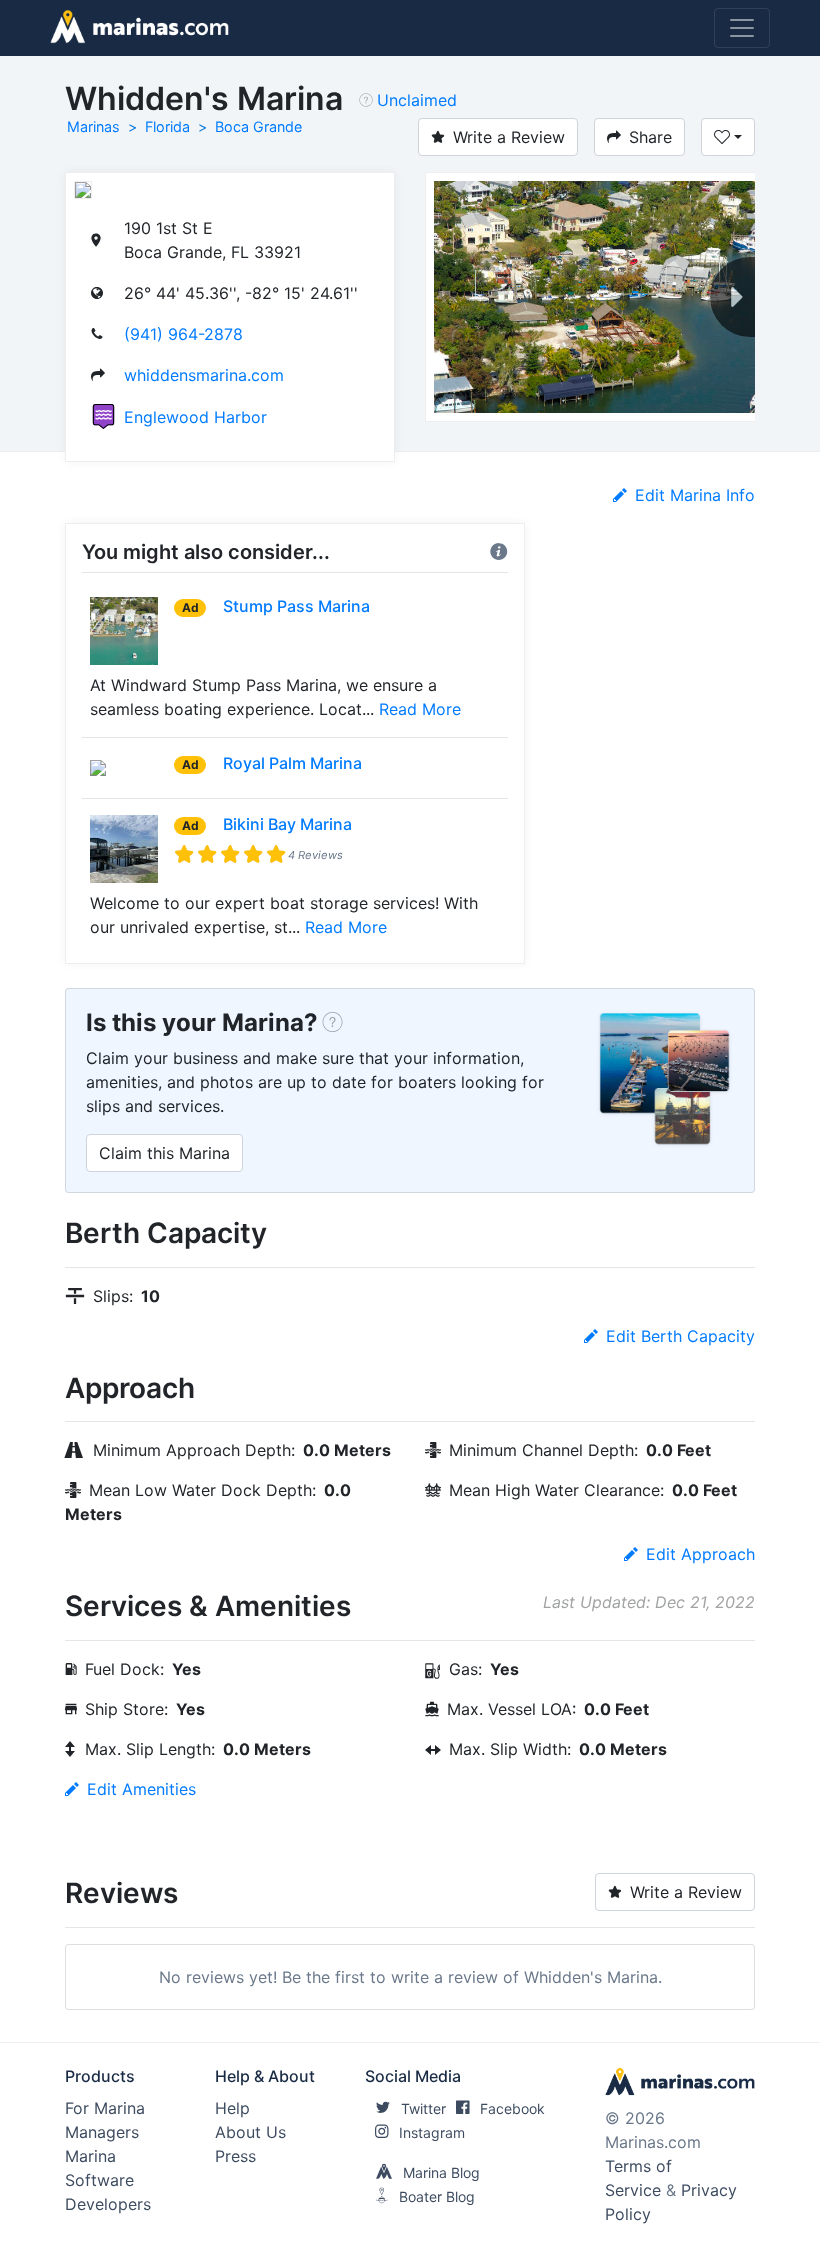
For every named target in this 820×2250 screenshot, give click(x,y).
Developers (108, 2204)
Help (232, 2108)
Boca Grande (258, 126)
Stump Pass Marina (296, 606)
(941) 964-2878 (183, 334)
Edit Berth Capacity (680, 1336)
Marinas (93, 126)
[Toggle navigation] (742, 28)
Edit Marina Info (695, 495)
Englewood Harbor (195, 417)
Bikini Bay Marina (287, 824)
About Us (250, 2132)
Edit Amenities (141, 1789)
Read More (420, 709)
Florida (167, 126)
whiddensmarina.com (204, 375)
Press (235, 2156)
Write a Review (509, 137)
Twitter (423, 2108)
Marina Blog (441, 2172)
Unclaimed (417, 100)
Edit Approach (700, 1554)
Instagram (432, 2132)
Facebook (512, 2108)
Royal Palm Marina (292, 763)
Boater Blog (437, 2196)
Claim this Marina (164, 1153)
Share (650, 137)
